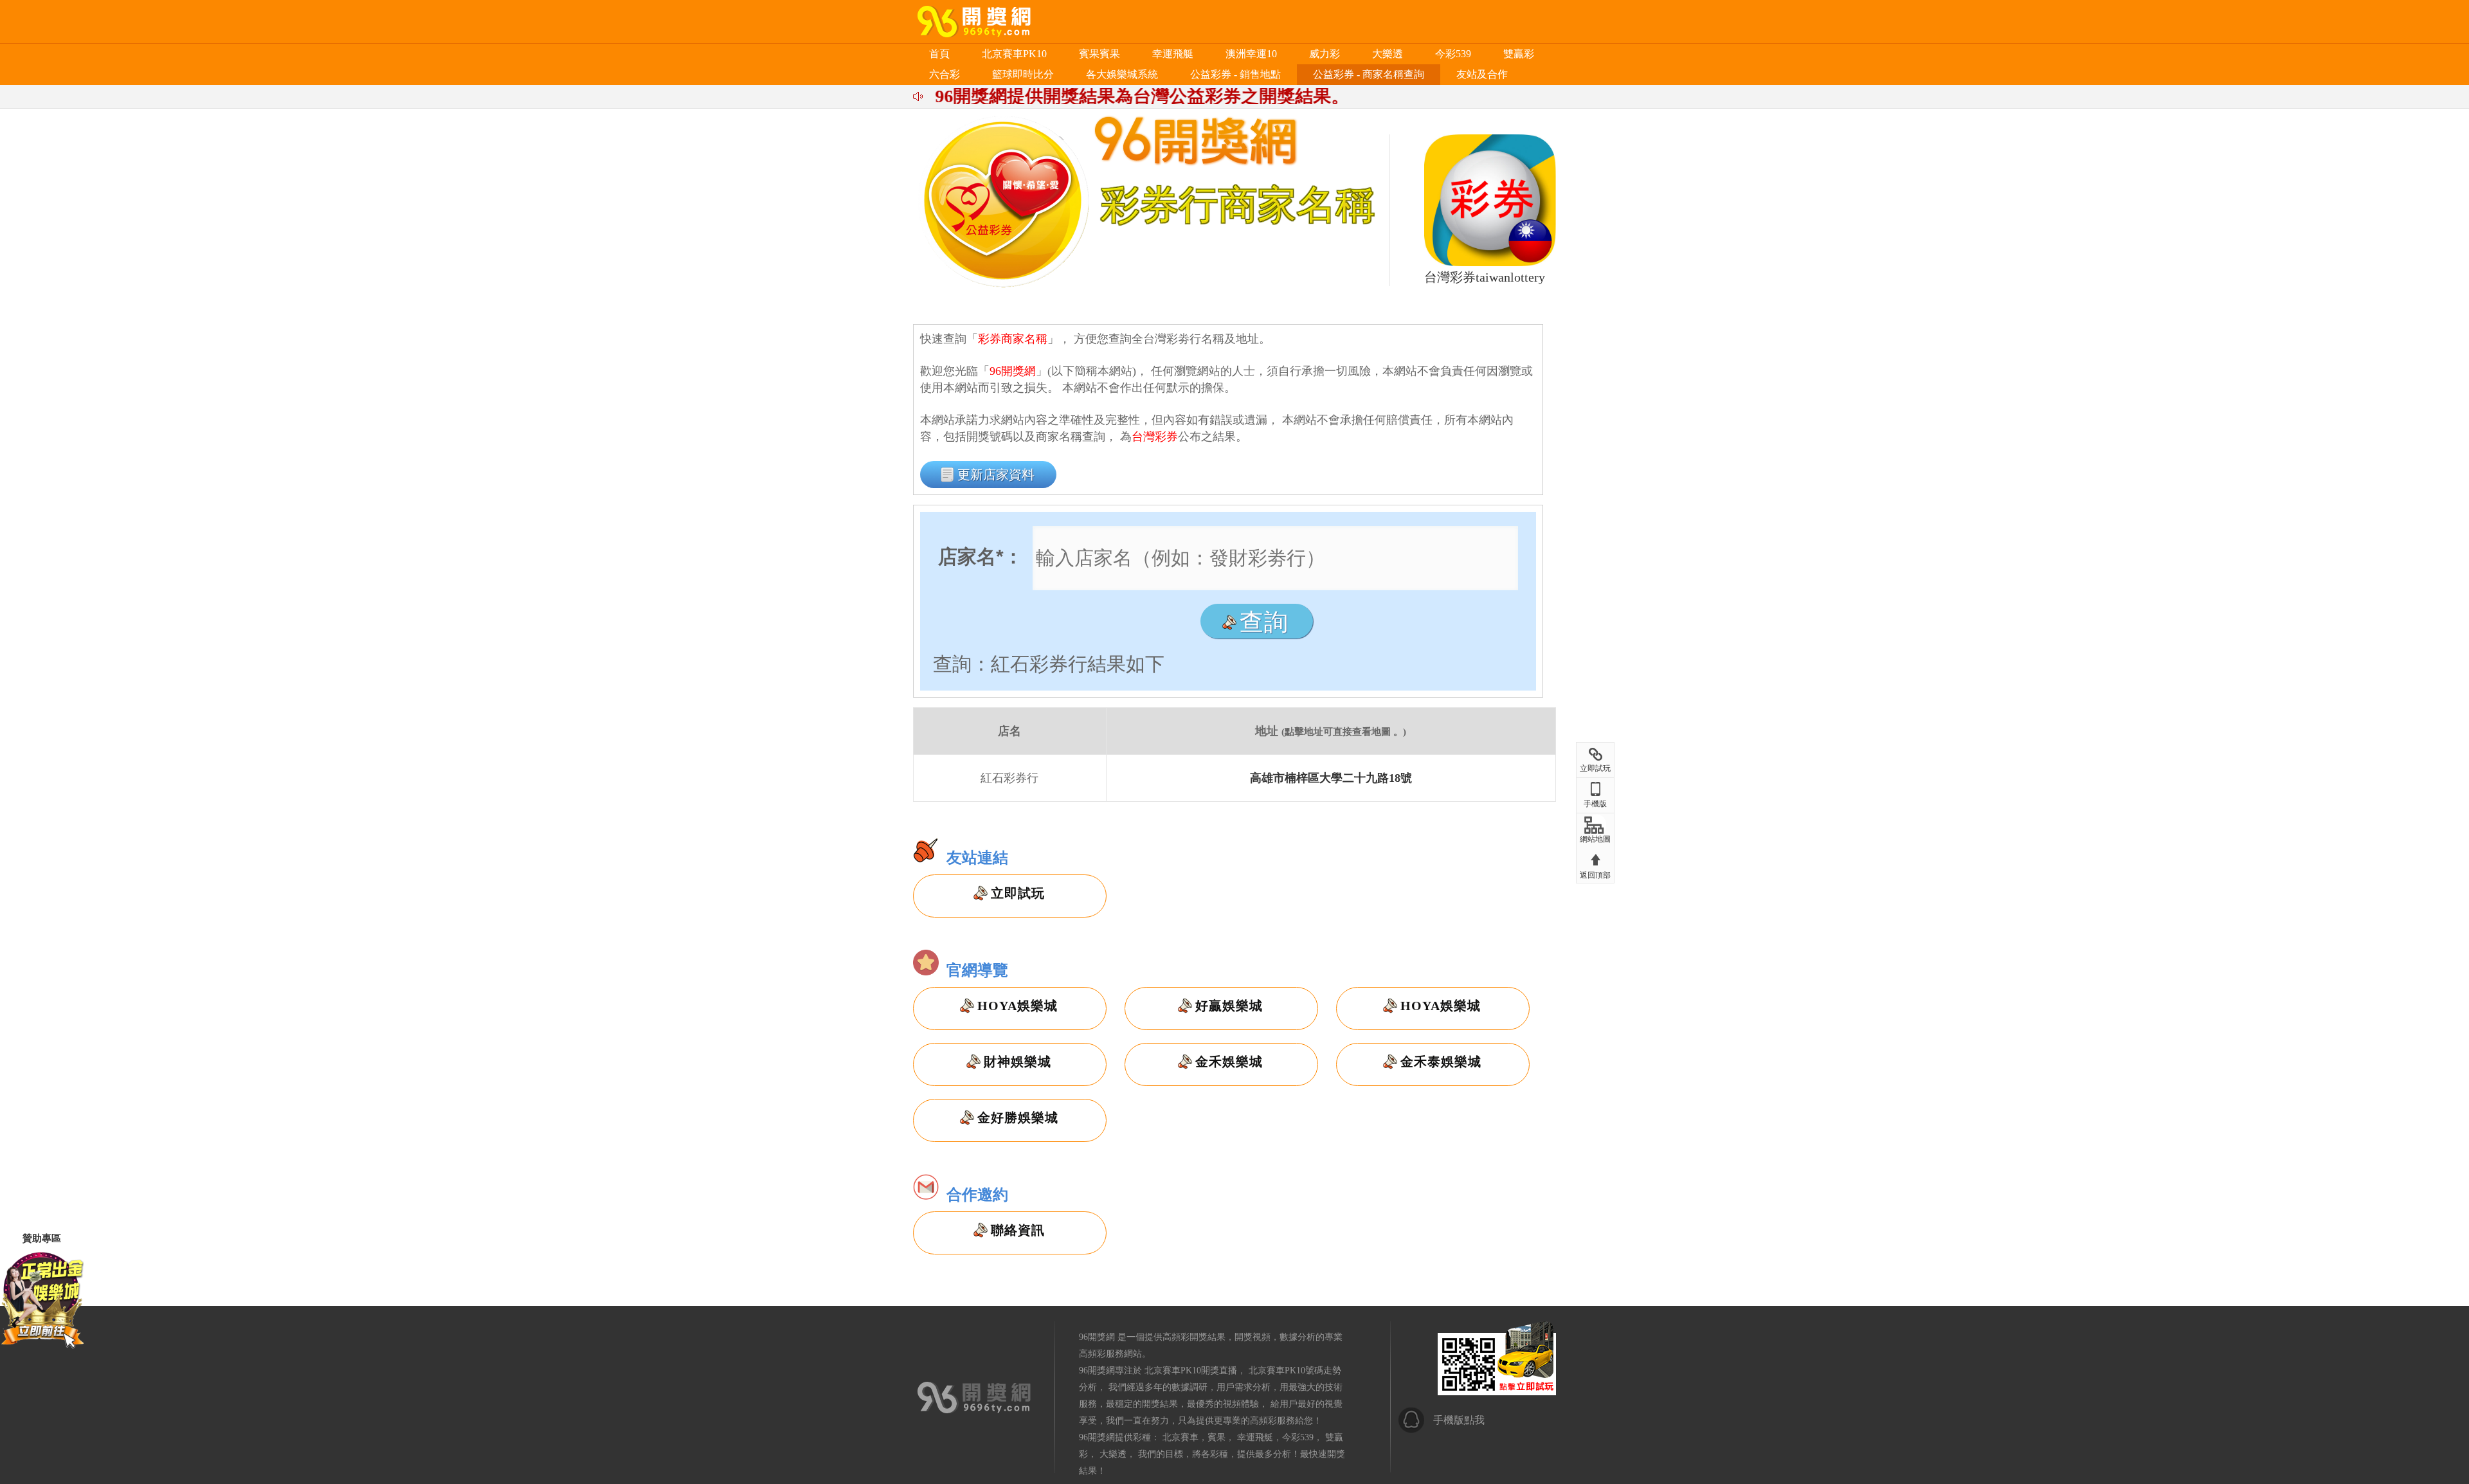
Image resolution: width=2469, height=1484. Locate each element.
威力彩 (1325, 54)
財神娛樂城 (1017, 1062)
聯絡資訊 (1018, 1230)
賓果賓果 (1099, 54)
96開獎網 (1097, 1337)
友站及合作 (1482, 74)
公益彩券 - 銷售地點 (1235, 74)
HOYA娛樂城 (1017, 1006)
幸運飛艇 (1173, 54)
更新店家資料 (996, 475)
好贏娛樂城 (1229, 1006)
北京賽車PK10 (1014, 54)
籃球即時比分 (1023, 74)
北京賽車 (1180, 1437)
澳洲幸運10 (1251, 54)
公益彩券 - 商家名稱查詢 (1369, 74)
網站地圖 (1595, 839)
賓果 (1216, 1437)
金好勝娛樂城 (1018, 1118)
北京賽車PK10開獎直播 (1191, 1371)
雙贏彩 (1519, 54)
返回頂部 (1595, 875)
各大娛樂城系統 (1122, 74)
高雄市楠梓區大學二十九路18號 (1331, 778)
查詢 (1264, 622)
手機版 (1595, 804)
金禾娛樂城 (1229, 1062)
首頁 (939, 54)
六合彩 (945, 74)
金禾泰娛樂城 (1441, 1062)
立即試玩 (1018, 893)
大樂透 (1388, 54)
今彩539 (1453, 54)
